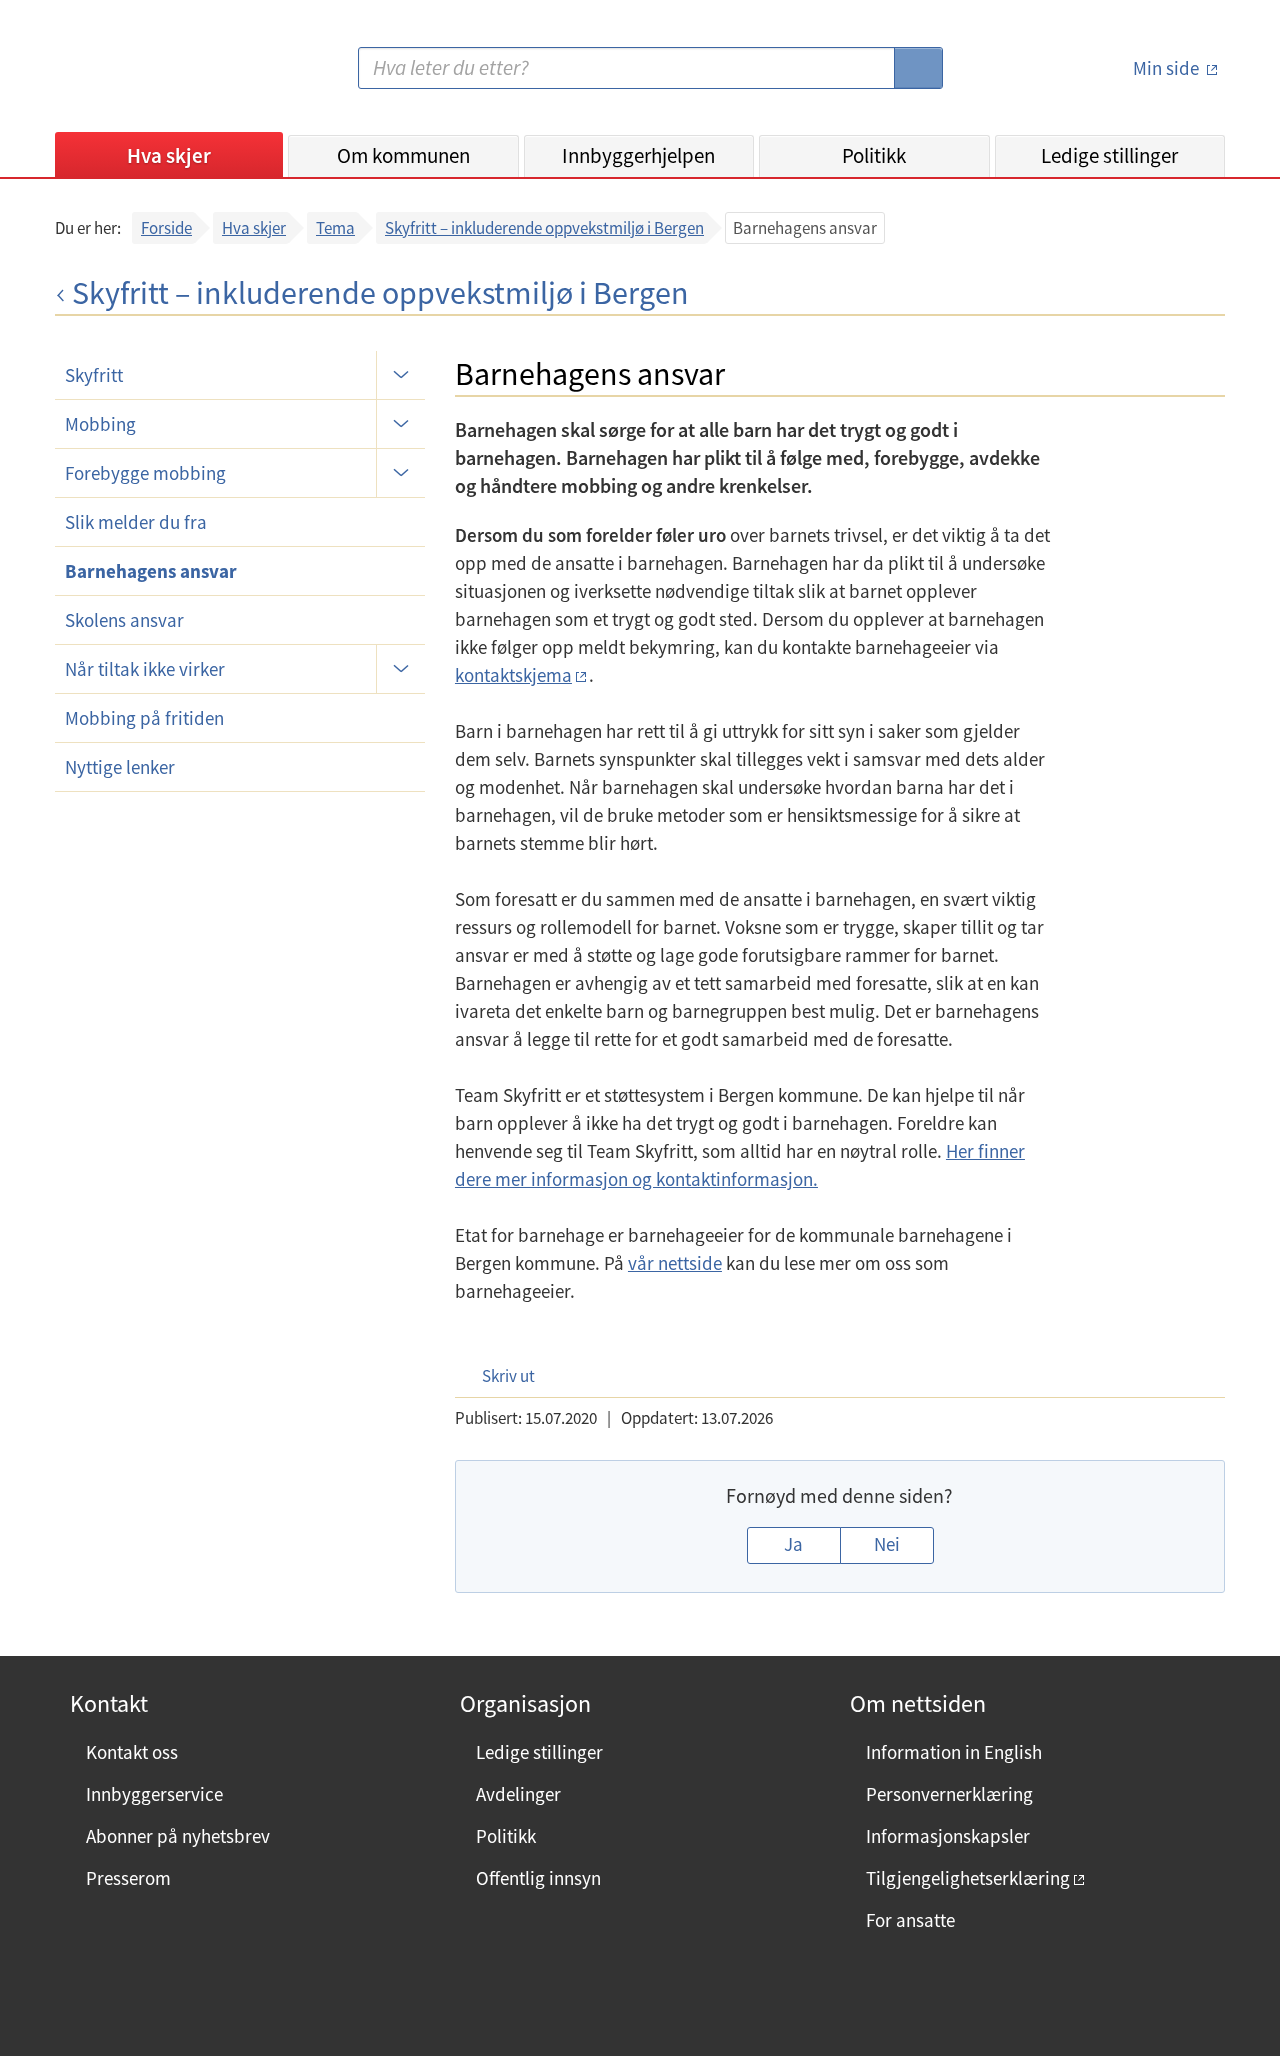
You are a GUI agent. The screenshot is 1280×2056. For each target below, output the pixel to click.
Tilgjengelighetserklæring (968, 1878)
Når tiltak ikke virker (145, 669)
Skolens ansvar (124, 620)
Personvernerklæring (949, 1794)
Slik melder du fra (136, 522)
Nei (887, 1544)
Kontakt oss (132, 1752)
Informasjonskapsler (948, 1836)
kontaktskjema (513, 675)
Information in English (954, 1752)
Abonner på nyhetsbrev (178, 1836)
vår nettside (675, 1263)
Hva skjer (169, 155)
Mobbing (100, 424)
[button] (498, 1375)
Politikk (874, 155)
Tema (335, 228)
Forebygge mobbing (145, 473)
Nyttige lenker (120, 767)
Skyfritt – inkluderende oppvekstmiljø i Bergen (544, 228)
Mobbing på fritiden (144, 718)
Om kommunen (403, 155)
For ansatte (910, 1920)
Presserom (128, 1878)
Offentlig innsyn (538, 1878)
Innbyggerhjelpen (638, 155)
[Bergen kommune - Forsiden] (137, 75)
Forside (166, 228)
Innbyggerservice (154, 1794)
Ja (793, 1544)
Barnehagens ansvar (151, 571)
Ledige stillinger (1109, 155)
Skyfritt (94, 375)
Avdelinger (518, 1794)
